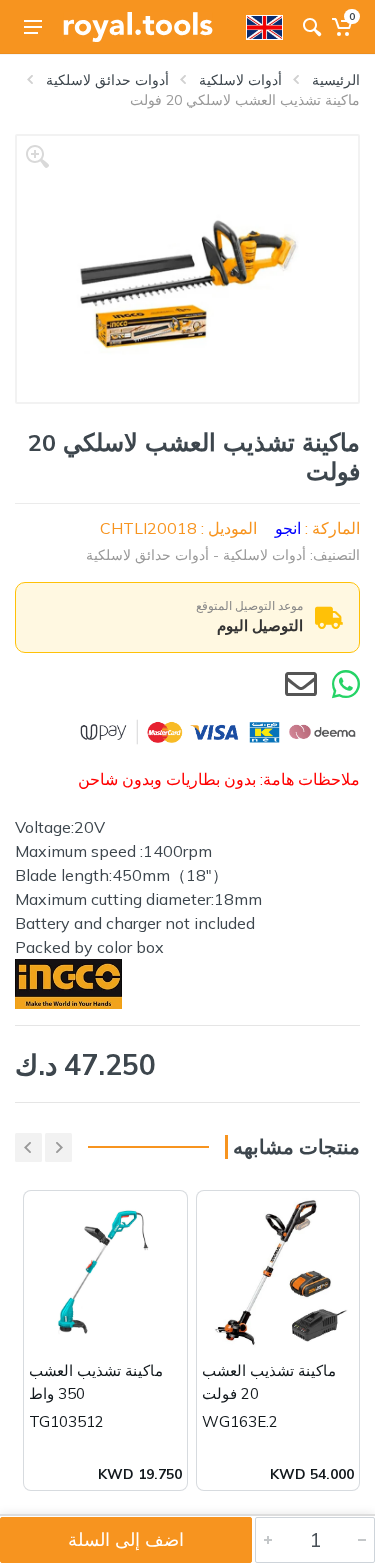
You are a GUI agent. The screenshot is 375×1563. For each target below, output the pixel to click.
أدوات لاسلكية (240, 80)
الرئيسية (336, 80)
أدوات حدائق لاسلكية (107, 80)
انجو (288, 528)
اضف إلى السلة (126, 1539)
